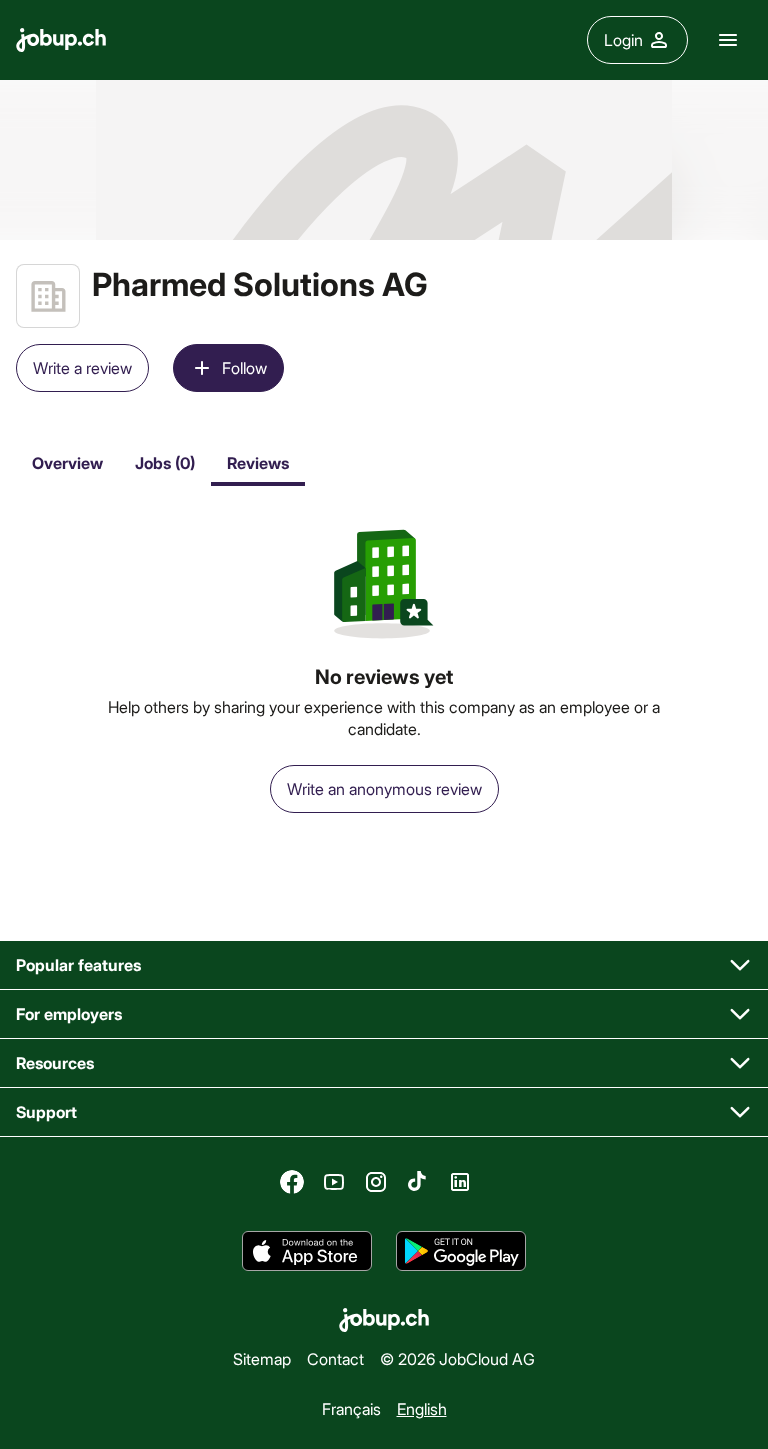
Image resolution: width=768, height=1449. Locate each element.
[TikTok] (418, 1182)
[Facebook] (292, 1182)
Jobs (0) (165, 462)
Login (623, 39)
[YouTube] (334, 1182)
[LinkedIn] (460, 1182)
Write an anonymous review (384, 788)
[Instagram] (376, 1182)
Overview (67, 462)
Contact (335, 1358)
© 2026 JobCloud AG (457, 1358)
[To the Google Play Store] (461, 1251)
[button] (384, 965)
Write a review (82, 367)
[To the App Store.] (307, 1251)
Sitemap (262, 1358)
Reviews (258, 462)
